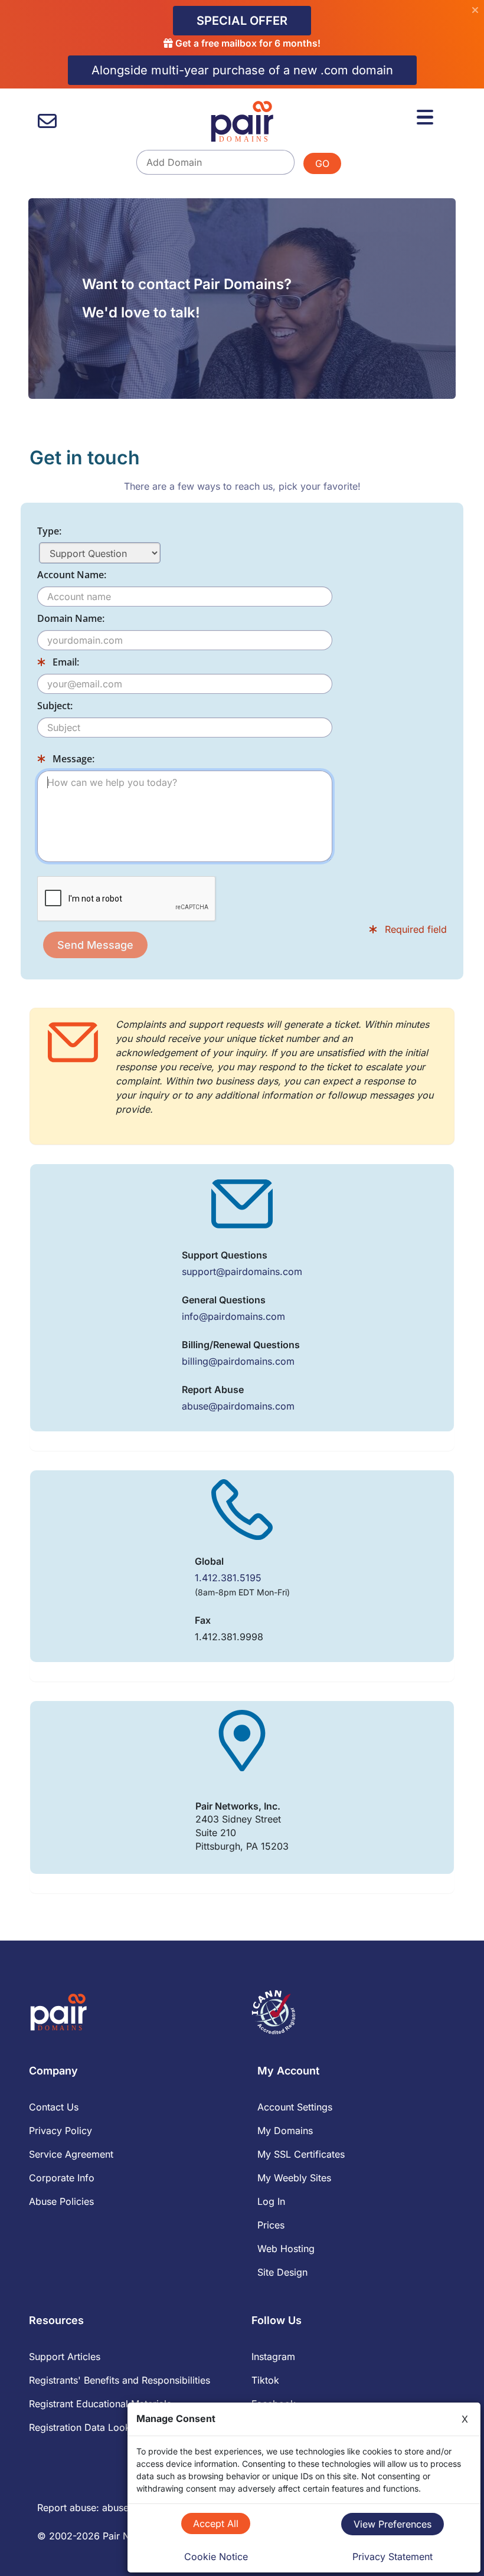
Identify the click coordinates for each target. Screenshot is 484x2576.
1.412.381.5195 (228, 1578)
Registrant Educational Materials (100, 2404)
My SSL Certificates (301, 2154)
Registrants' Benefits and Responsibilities (120, 2380)
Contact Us (54, 2107)
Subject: (55, 706)
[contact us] (47, 121)
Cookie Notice (216, 2557)
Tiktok (265, 2380)
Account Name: (72, 575)
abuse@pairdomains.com (238, 1406)
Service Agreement (71, 2154)
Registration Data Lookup (85, 2427)
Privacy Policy (60, 2131)
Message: (72, 759)
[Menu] (425, 117)
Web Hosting (286, 2249)
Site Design (282, 2272)
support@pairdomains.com (242, 1271)
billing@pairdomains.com (238, 1361)
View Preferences (393, 2524)
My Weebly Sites (294, 2178)
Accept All (216, 2523)
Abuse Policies (61, 2201)
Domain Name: (71, 618)
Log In (271, 2201)
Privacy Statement (393, 2557)
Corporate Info (62, 2178)
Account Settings (295, 2107)
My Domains (285, 2131)
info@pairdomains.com (233, 1316)
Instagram (273, 2357)
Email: (65, 662)
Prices (271, 2225)
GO (322, 163)
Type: (49, 531)
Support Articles (65, 2357)
